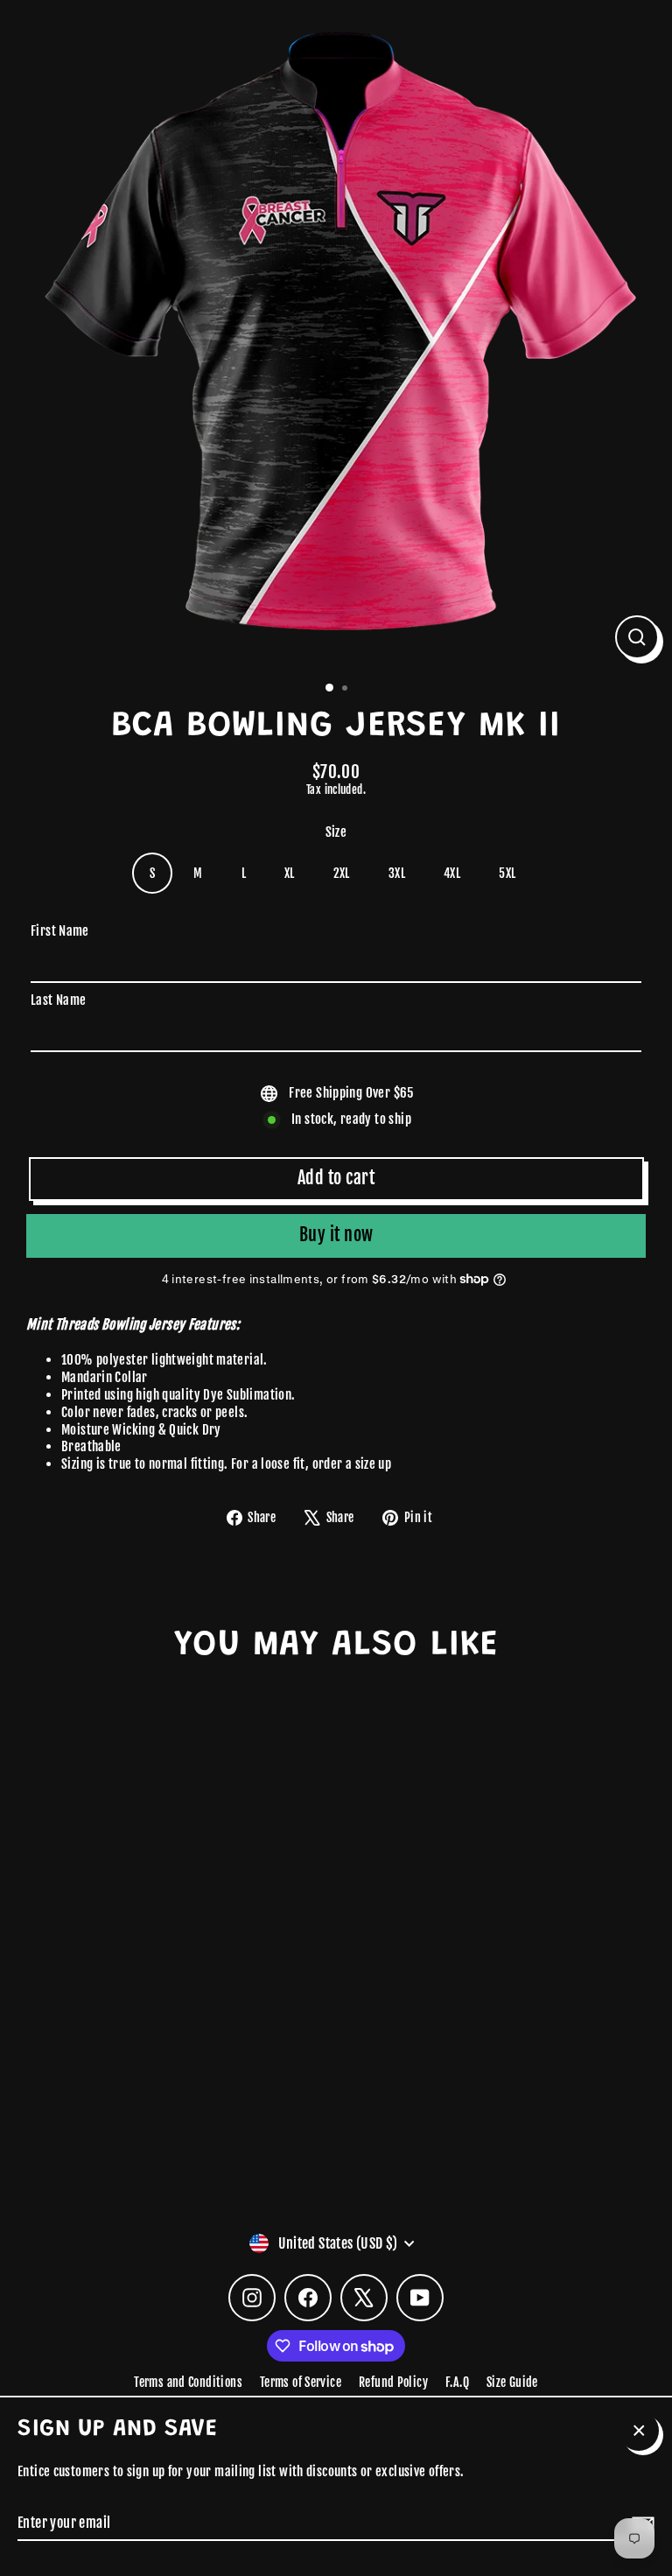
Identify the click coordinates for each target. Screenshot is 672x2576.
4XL (452, 873)
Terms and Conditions (188, 2382)
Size (336, 832)
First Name (60, 931)
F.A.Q (457, 2382)
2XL (342, 873)
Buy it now (336, 1235)
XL (290, 873)
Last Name (58, 1000)
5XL (507, 873)
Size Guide (512, 2382)
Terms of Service (301, 2382)
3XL (397, 873)
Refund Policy (393, 2382)
